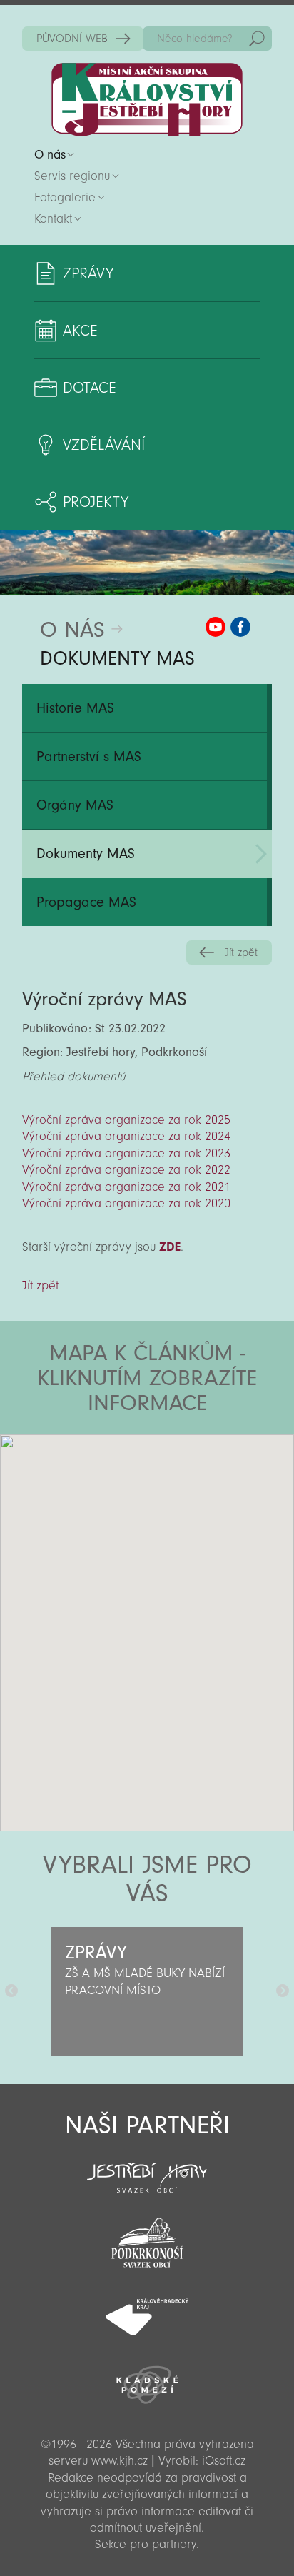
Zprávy (88, 273)
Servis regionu (72, 176)
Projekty (96, 502)
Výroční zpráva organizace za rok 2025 (126, 1120)
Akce (80, 331)
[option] (147, 1991)
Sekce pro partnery (146, 2544)
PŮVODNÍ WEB (72, 39)
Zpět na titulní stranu (147, 100)
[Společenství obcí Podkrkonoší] (147, 2238)
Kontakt (53, 219)
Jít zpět (241, 952)
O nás (50, 155)
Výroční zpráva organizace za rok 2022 (126, 1170)
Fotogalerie (65, 197)
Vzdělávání (104, 445)
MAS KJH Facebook (240, 627)
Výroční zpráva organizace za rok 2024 (126, 1136)
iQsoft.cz (224, 2461)
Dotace (90, 388)
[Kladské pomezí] (147, 2378)
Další (283, 1991)
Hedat (257, 39)
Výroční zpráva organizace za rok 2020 (126, 1203)
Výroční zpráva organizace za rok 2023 (126, 1153)
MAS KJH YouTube (216, 627)
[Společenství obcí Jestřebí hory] (147, 2168)
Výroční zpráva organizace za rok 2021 (126, 1187)
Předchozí (11, 1991)
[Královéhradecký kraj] (147, 2309)
